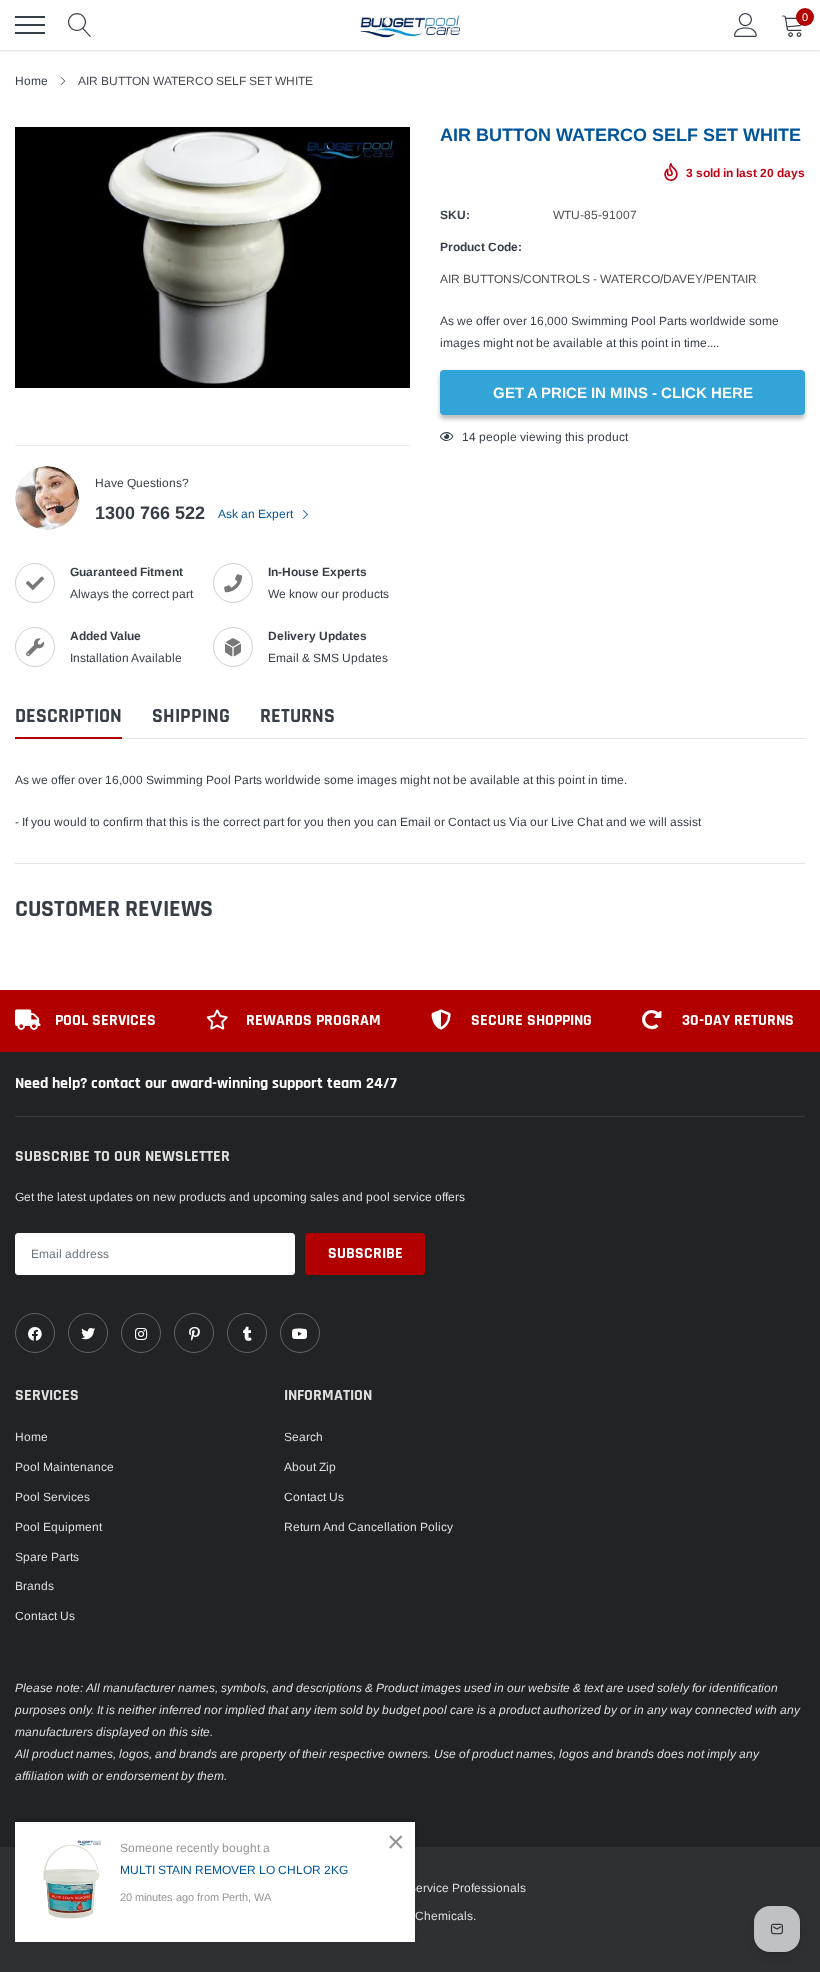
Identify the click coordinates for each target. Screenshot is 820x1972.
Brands (34, 1586)
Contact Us (45, 1616)
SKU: (455, 215)
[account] (746, 25)
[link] (35, 1333)
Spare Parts (47, 1557)
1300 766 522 (150, 513)
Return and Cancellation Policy (368, 1527)
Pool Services (52, 1497)
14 (469, 437)
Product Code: (481, 247)
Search (303, 1437)
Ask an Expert (257, 514)
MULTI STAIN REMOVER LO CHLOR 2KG (234, 1870)
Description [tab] (68, 716)
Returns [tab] (297, 716)
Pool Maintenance (64, 1467)
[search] (80, 25)
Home (31, 1437)
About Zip (310, 1467)
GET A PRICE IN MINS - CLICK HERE (623, 392)
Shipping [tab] (191, 716)
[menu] (30, 25)
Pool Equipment (58, 1527)
